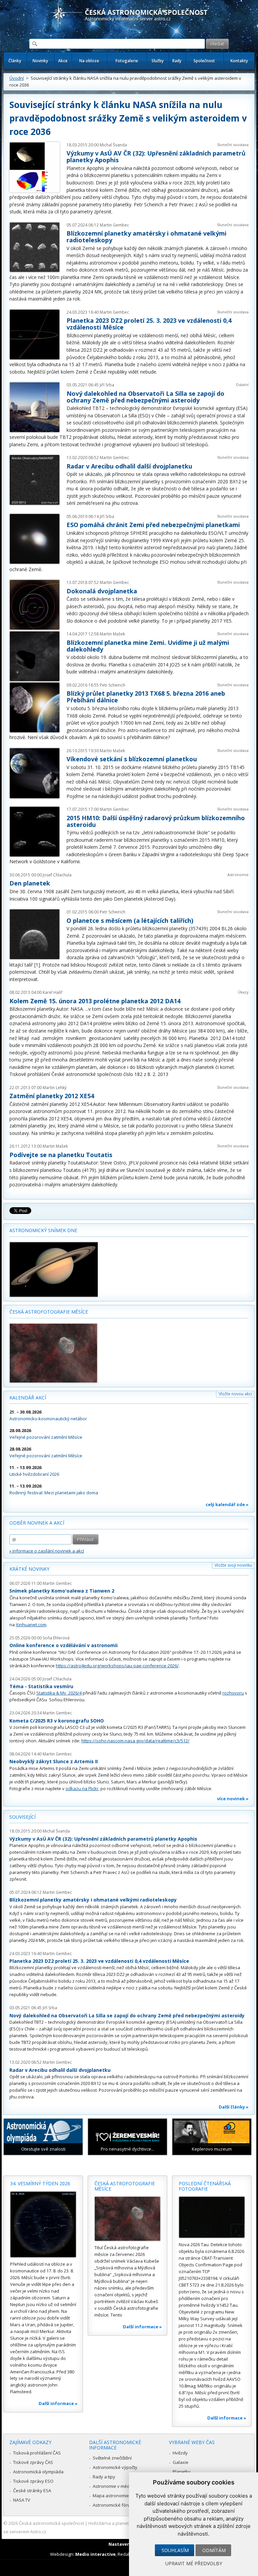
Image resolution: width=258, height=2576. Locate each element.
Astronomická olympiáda (38, 2472)
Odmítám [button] (214, 2550)
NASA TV (22, 2500)
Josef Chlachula (57, 875)
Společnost (204, 61)
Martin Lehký (55, 1088)
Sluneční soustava (233, 145)
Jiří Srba (107, 385)
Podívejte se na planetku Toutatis (61, 1155)
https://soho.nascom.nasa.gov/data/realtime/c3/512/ (135, 1741)
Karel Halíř (53, 992)
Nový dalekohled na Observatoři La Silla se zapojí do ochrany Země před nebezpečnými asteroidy (145, 397)
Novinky (40, 61)
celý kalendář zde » (227, 1504)
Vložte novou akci (235, 1394)
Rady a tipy (104, 2477)
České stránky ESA (32, 2491)
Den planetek (30, 883)
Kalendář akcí (28, 1398)
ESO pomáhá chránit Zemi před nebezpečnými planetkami (153, 525)
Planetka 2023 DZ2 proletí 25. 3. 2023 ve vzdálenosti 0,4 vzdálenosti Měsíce (149, 324)
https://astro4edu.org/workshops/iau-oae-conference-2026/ (117, 1666)
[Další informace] (43, 2224)
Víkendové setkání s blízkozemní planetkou (132, 759)
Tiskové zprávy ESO (33, 2481)
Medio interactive (95, 2554)
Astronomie (238, 875)
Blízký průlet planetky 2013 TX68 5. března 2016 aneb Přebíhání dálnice (146, 697)
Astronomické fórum (113, 2505)
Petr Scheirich (113, 685)
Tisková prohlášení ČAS (37, 2453)
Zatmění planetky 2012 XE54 (52, 1096)
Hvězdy (180, 2453)
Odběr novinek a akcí (37, 1523)
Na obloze (89, 61)
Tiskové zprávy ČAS (33, 2462)
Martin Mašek (112, 634)
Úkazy (243, 992)
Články (15, 61)
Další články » (234, 2107)
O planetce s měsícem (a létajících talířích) (130, 920)
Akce (63, 61)
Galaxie (181, 2462)
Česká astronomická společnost (51, 2523)
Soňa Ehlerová (56, 1638)
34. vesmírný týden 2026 (40, 2183)
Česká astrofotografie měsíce (49, 1312)
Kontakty (239, 61)
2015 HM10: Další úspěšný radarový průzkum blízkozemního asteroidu (156, 821)
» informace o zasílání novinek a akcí (47, 1551)
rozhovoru (233, 1693)
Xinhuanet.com (31, 1625)
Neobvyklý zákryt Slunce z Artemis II (54, 1761)
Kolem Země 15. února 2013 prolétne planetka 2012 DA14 (95, 1001)
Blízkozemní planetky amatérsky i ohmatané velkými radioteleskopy (146, 237)
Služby (158, 61)
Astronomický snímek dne (43, 1230)
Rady (177, 61)
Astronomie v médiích (115, 2486)
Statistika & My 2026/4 (59, 1693)
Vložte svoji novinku (233, 1565)
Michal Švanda (113, 145)
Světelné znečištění (112, 2458)
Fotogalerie (127, 61)
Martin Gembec (114, 225)
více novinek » (233, 1799)
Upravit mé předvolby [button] (194, 2563)
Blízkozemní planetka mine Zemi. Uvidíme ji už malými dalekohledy (148, 646)
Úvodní (17, 78)
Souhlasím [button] (175, 2550)
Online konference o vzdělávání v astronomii (63, 1645)
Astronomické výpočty (115, 2467)
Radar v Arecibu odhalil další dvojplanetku (129, 466)
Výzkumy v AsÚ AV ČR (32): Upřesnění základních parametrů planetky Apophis (156, 156)
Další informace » (58, 2403)
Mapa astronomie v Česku (119, 2496)
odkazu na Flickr (82, 1788)
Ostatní (242, 385)
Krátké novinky (29, 1569)
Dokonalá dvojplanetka (102, 591)
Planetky (182, 2472)
